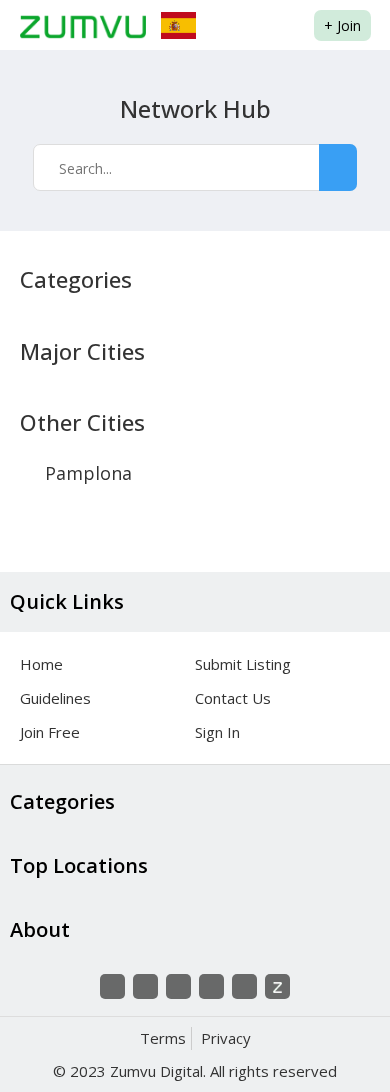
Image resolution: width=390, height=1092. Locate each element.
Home (41, 664)
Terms (163, 1038)
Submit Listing (243, 664)
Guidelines (55, 698)
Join (342, 25)
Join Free (50, 732)
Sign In (217, 732)
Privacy (226, 1038)
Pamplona (88, 473)
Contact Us (233, 698)
